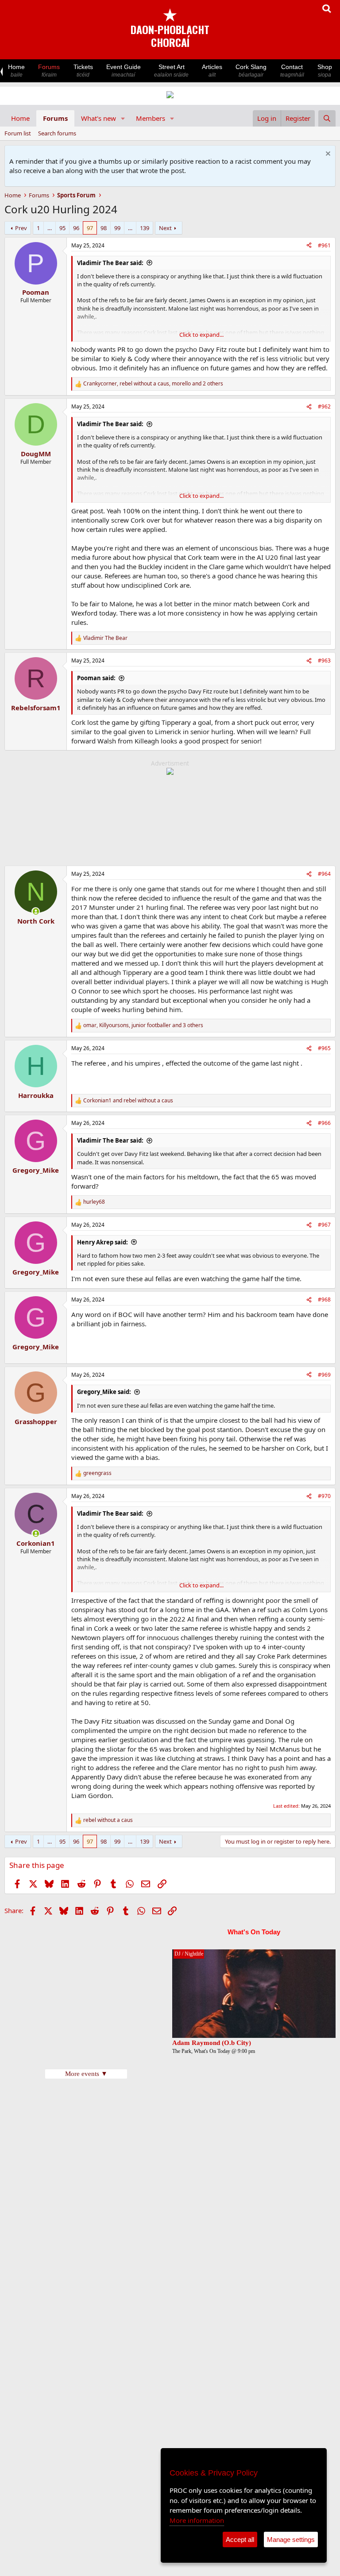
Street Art (171, 71)
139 (145, 228)
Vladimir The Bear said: (110, 263)
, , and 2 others (153, 384)
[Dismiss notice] (327, 155)
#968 (324, 1300)
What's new (99, 118)
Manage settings (291, 2539)
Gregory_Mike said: (104, 1392)
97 (90, 228)
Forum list (18, 133)
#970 (324, 1496)
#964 (324, 874)
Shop (325, 71)
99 (117, 228)
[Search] (327, 118)
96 (76, 228)
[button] (123, 118)
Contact (292, 71)
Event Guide (124, 71)
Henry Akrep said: (102, 1242)
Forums (49, 71)
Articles (212, 71)
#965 (324, 1048)
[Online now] (36, 911)
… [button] (50, 228)
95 (62, 228)
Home (16, 71)
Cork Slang (251, 71)
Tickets (83, 71)
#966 (324, 1123)
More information (197, 2520)
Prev (21, 228)
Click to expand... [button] (201, 335)
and (128, 1101)
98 (104, 228)
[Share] (309, 246)
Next (165, 228)
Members (151, 118)
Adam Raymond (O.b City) (212, 2043)
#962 (324, 406)
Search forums (57, 133)
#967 (324, 1225)
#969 (324, 1375)
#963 (324, 660)
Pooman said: (96, 678)
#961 (324, 245)
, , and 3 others (143, 1025)
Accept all (240, 2539)
